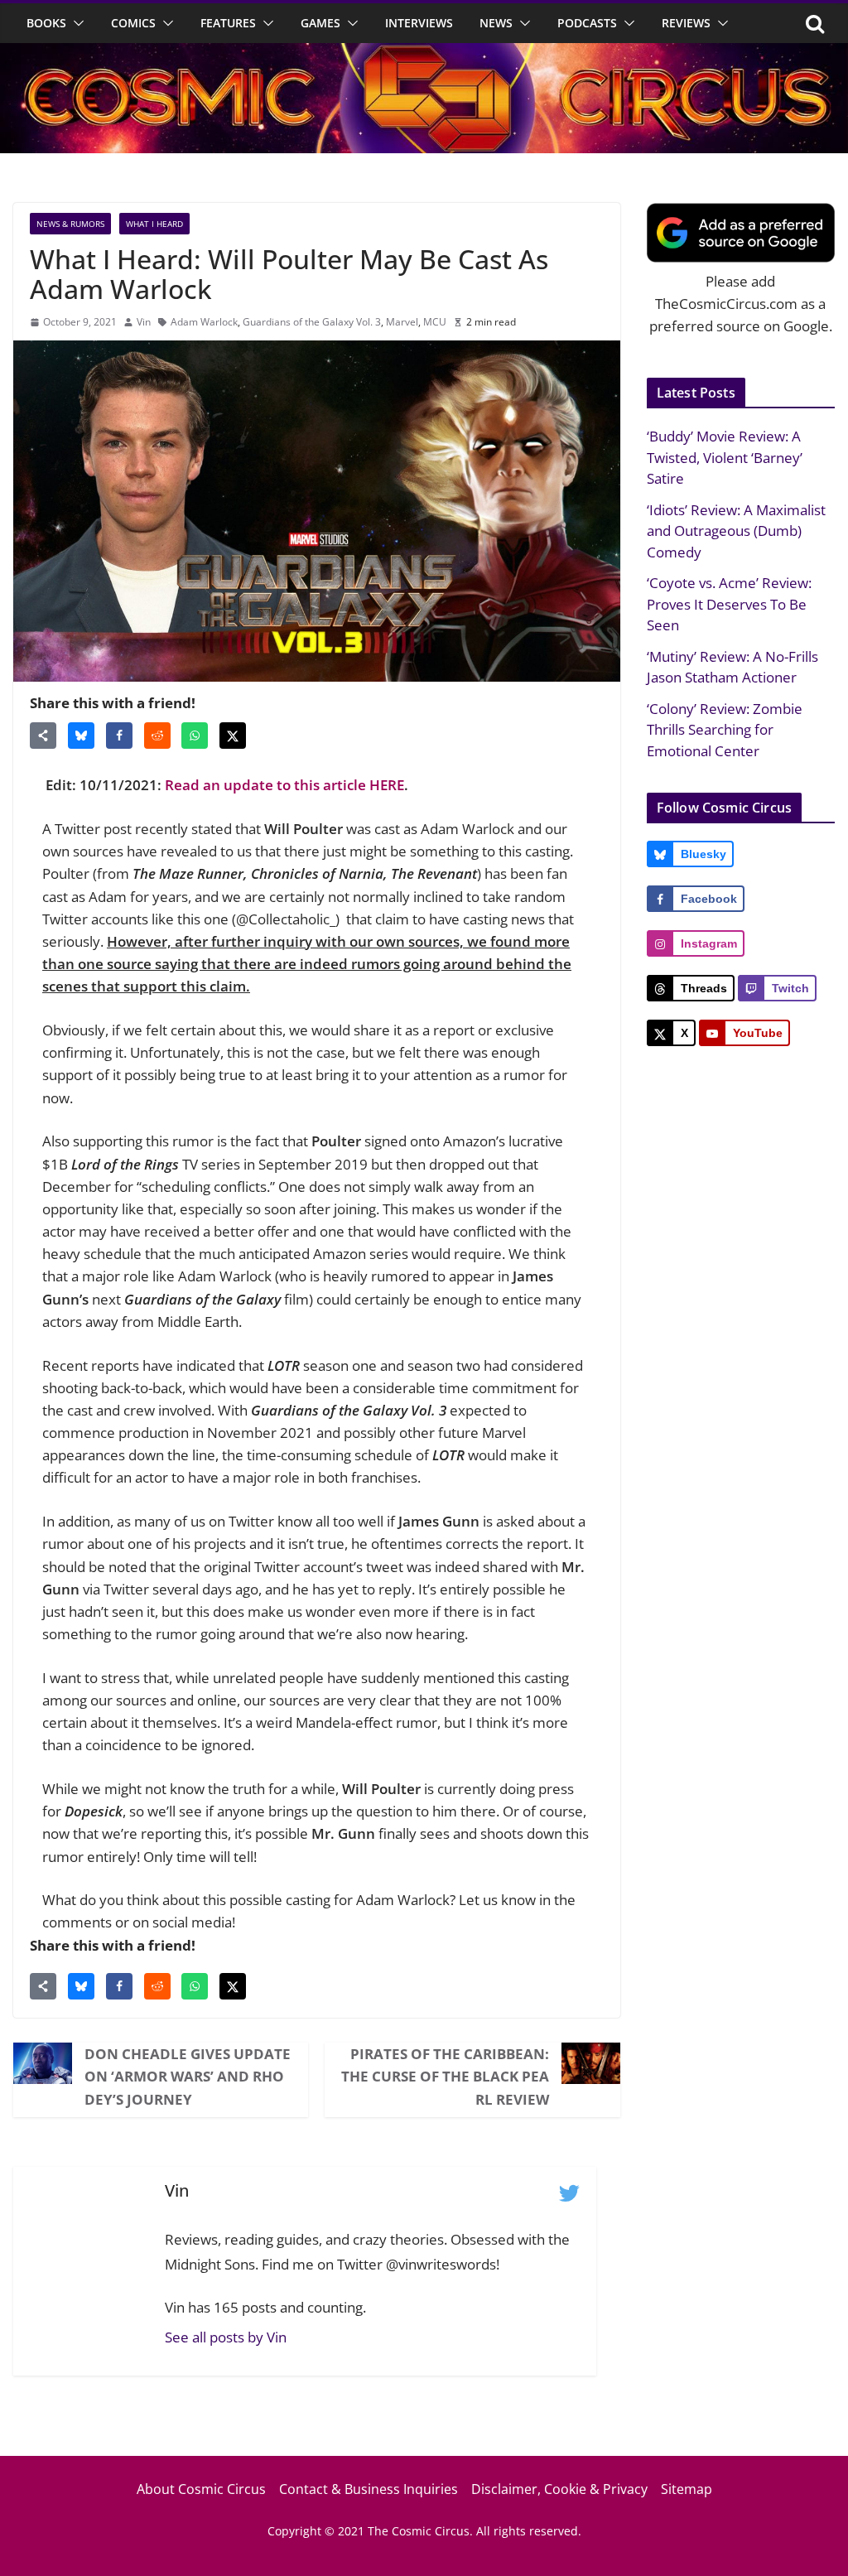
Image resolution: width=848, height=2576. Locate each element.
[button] (75, 23)
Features (228, 23)
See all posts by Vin (226, 2337)
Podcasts (587, 23)
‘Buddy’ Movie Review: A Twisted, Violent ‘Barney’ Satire (725, 457)
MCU (435, 322)
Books (46, 23)
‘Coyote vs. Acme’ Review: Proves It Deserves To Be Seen (729, 604)
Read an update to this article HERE (284, 785)
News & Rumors (70, 224)
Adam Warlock (204, 322)
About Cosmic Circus (201, 2489)
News (496, 23)
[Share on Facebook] (119, 736)
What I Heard (154, 224)
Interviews (419, 23)
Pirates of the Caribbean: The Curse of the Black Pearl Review (445, 2076)
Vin (144, 322)
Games (320, 23)
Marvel (402, 322)
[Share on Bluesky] (81, 736)
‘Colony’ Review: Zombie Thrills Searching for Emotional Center (725, 730)
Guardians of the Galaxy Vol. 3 (312, 322)
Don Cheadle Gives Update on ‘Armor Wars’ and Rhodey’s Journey (188, 2076)
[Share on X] (233, 736)
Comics (133, 23)
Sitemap (687, 2489)
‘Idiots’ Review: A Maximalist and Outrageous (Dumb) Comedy (736, 531)
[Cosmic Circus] (424, 54)
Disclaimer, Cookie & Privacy (559, 2489)
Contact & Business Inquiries (369, 2489)
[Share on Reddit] (157, 736)
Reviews (686, 23)
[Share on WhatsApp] (195, 736)
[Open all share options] (43, 736)
